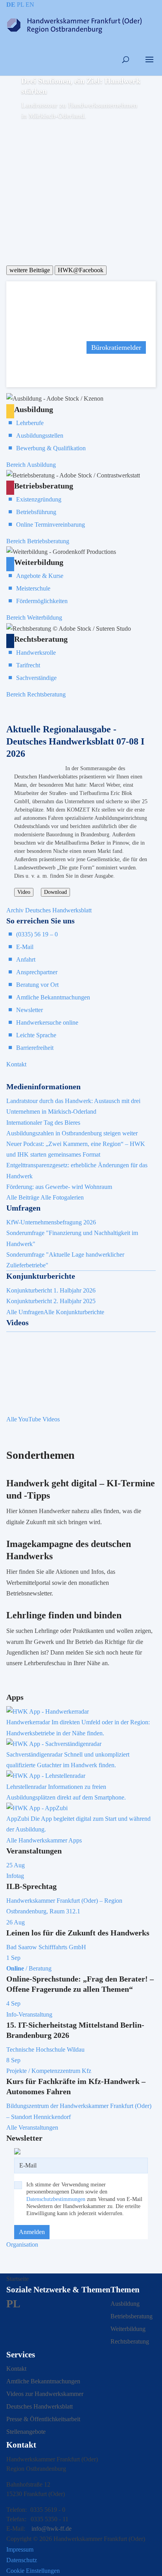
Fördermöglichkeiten (42, 601)
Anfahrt (26, 959)
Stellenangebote (26, 2432)
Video (24, 892)
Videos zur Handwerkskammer (45, 2394)
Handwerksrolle (36, 653)
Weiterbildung (128, 2329)
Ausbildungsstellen (40, 436)
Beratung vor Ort (37, 985)
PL (20, 5)
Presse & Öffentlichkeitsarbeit (43, 2419)
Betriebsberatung (132, 2316)
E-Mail (25, 947)
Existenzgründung (39, 499)
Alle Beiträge (23, 1197)
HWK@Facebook (81, 270)
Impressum (20, 2549)
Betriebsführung (36, 512)
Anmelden (32, 2232)
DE (11, 5)
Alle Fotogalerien (62, 1197)
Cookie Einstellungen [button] (33, 2571)
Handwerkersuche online (47, 1022)
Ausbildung (125, 2304)
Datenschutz (22, 2560)
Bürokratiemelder (116, 347)
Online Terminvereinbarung (51, 525)
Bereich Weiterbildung (34, 618)
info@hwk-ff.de (52, 2529)
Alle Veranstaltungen (32, 2127)
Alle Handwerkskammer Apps (44, 1840)
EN (30, 5)
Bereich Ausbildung (31, 465)
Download (55, 892)
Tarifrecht (28, 665)
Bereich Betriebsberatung (38, 541)
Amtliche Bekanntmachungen (53, 997)
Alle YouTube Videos (33, 1419)
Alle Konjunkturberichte (74, 1312)
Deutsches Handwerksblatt (40, 2406)
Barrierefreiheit (35, 1048)
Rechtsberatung (130, 2341)
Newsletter (29, 1010)
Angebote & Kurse (40, 576)
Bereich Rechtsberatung (36, 694)
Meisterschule (33, 588)
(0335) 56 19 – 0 (37, 934)
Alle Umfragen (25, 1312)
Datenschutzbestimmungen (56, 2199)
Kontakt (16, 1064)
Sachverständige (36, 678)
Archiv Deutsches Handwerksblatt (49, 910)
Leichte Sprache (36, 1035)
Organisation (22, 2244)
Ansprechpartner (37, 972)
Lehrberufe (30, 423)
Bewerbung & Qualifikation (51, 448)
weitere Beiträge (30, 270)
